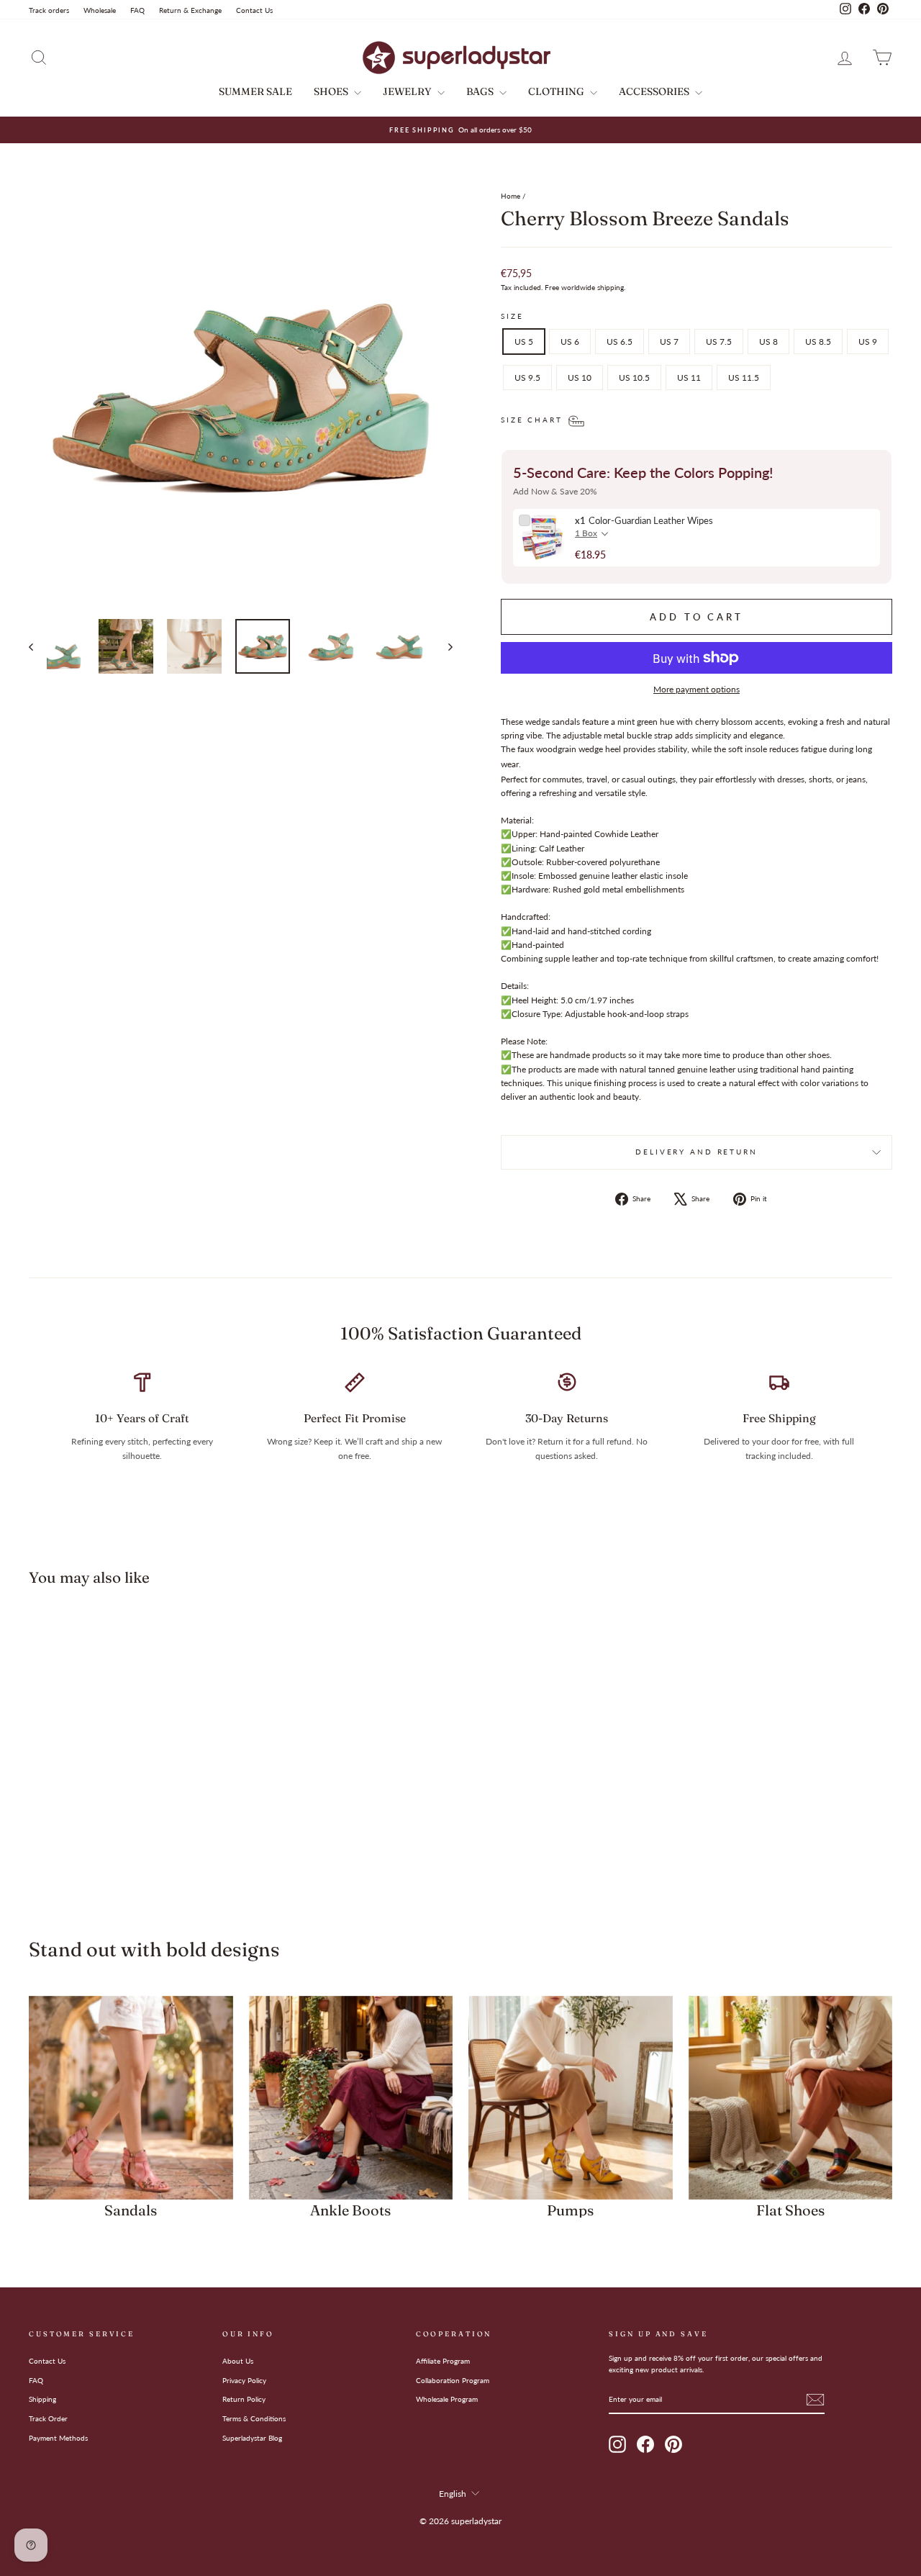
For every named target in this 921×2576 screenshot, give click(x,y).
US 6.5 (620, 342)
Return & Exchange (190, 10)
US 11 (689, 378)
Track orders (49, 10)
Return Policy (244, 2399)
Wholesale (100, 10)
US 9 (868, 342)
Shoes (332, 91)
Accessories (655, 91)
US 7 (669, 342)
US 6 (570, 342)
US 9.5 (527, 378)
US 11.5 (744, 378)
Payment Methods (58, 2438)
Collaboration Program (453, 2380)
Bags (481, 91)
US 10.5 (634, 378)
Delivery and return (697, 1152)
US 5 (524, 342)
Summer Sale (255, 91)
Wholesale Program (447, 2399)
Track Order (48, 2418)
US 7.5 (719, 342)
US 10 (580, 378)
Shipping (42, 2399)
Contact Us (254, 10)
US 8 (768, 342)
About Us (238, 2361)
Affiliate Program (443, 2361)
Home (511, 196)
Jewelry (408, 91)
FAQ (137, 10)
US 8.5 (818, 342)
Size (512, 316)
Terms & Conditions (254, 2418)
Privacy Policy (244, 2380)
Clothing (557, 91)
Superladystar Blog (252, 2438)
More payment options (697, 689)
